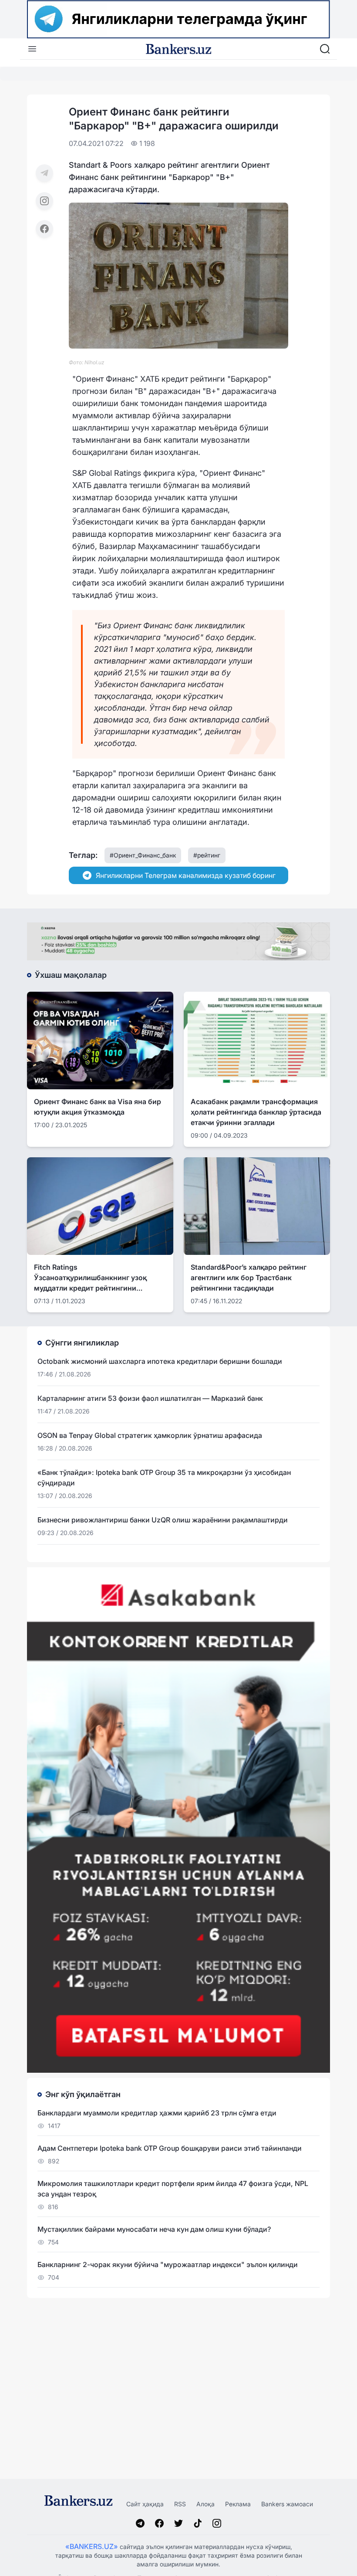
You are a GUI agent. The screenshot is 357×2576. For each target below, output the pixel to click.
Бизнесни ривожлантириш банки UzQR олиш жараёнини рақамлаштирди (163, 1520)
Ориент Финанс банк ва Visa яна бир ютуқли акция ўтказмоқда (98, 1107)
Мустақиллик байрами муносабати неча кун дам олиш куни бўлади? (154, 2229)
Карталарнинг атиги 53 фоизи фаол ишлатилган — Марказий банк (150, 1398)
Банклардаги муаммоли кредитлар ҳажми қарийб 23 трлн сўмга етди (157, 2113)
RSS (180, 2504)
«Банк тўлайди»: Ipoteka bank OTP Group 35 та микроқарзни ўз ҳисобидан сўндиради (164, 1478)
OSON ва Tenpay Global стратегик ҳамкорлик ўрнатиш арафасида (150, 1435)
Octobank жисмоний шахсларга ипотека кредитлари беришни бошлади (160, 1361)
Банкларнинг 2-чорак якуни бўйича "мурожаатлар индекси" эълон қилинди (168, 2264)
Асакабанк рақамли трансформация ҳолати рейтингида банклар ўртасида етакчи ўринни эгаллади (256, 1112)
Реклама (238, 2504)
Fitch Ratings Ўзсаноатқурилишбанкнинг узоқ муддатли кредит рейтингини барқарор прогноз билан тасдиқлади (98, 1278)
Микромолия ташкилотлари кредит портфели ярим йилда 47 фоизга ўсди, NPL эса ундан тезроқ (173, 2189)
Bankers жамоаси (287, 2504)
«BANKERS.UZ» (92, 2546)
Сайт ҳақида (145, 2504)
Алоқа (205, 2504)
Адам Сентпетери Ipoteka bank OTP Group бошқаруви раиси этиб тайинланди (170, 2148)
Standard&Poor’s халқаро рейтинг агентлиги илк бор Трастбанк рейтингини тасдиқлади (249, 1278)
